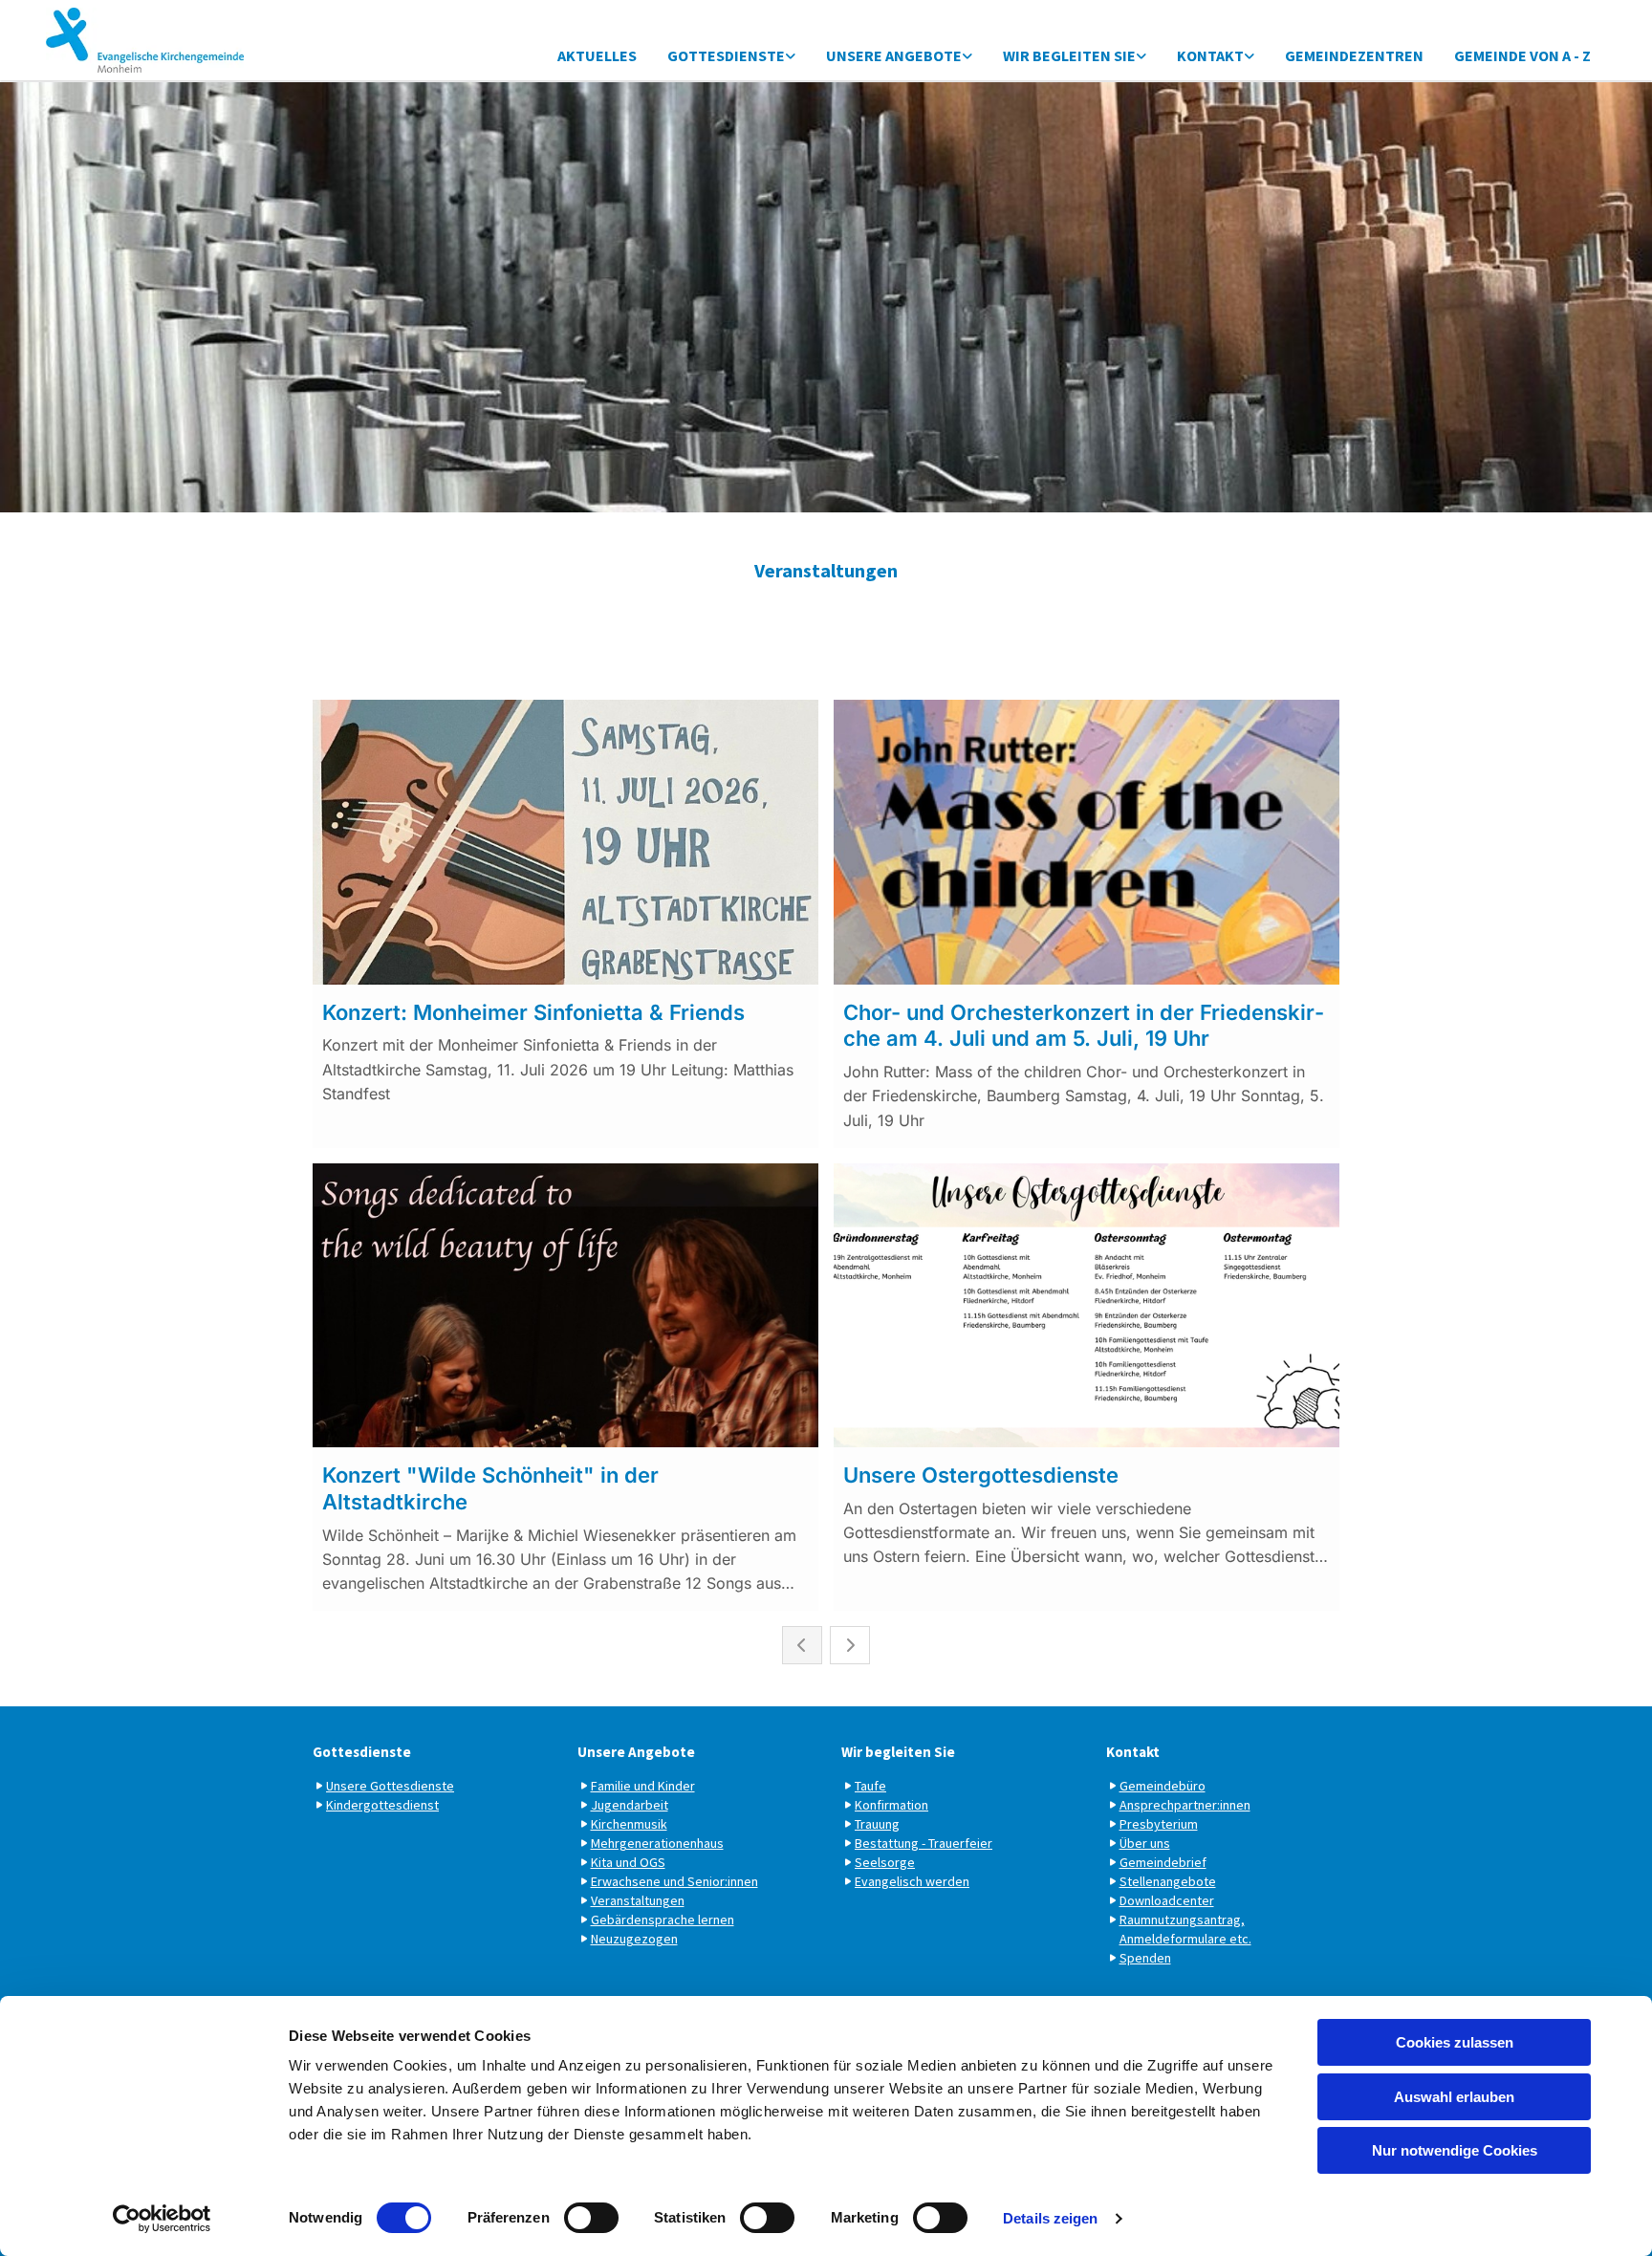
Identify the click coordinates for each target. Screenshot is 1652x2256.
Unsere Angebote (894, 55)
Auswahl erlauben (1454, 2097)
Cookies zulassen (1455, 2042)
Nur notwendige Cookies (1455, 2150)
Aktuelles (597, 55)
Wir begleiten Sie (1069, 55)
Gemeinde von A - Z (1522, 55)
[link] (731, 57)
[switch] (591, 2218)
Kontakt (1210, 55)
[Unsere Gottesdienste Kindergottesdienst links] (791, 57)
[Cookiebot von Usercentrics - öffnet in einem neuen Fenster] (162, 2219)
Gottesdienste (726, 55)
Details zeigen (1050, 2218)
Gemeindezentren (1354, 55)
